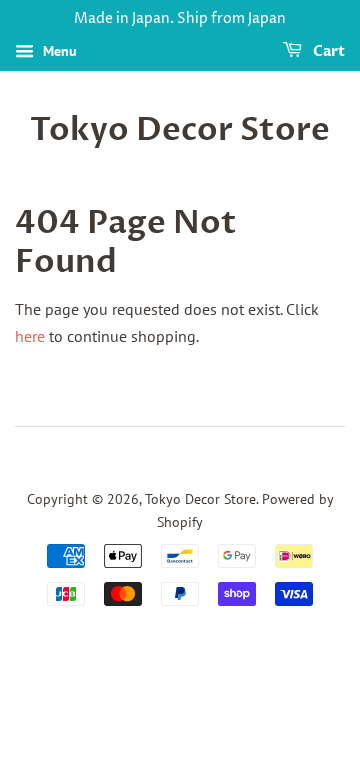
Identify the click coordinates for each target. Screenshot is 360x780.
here (30, 336)
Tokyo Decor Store (180, 130)
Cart (327, 51)
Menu (58, 51)
